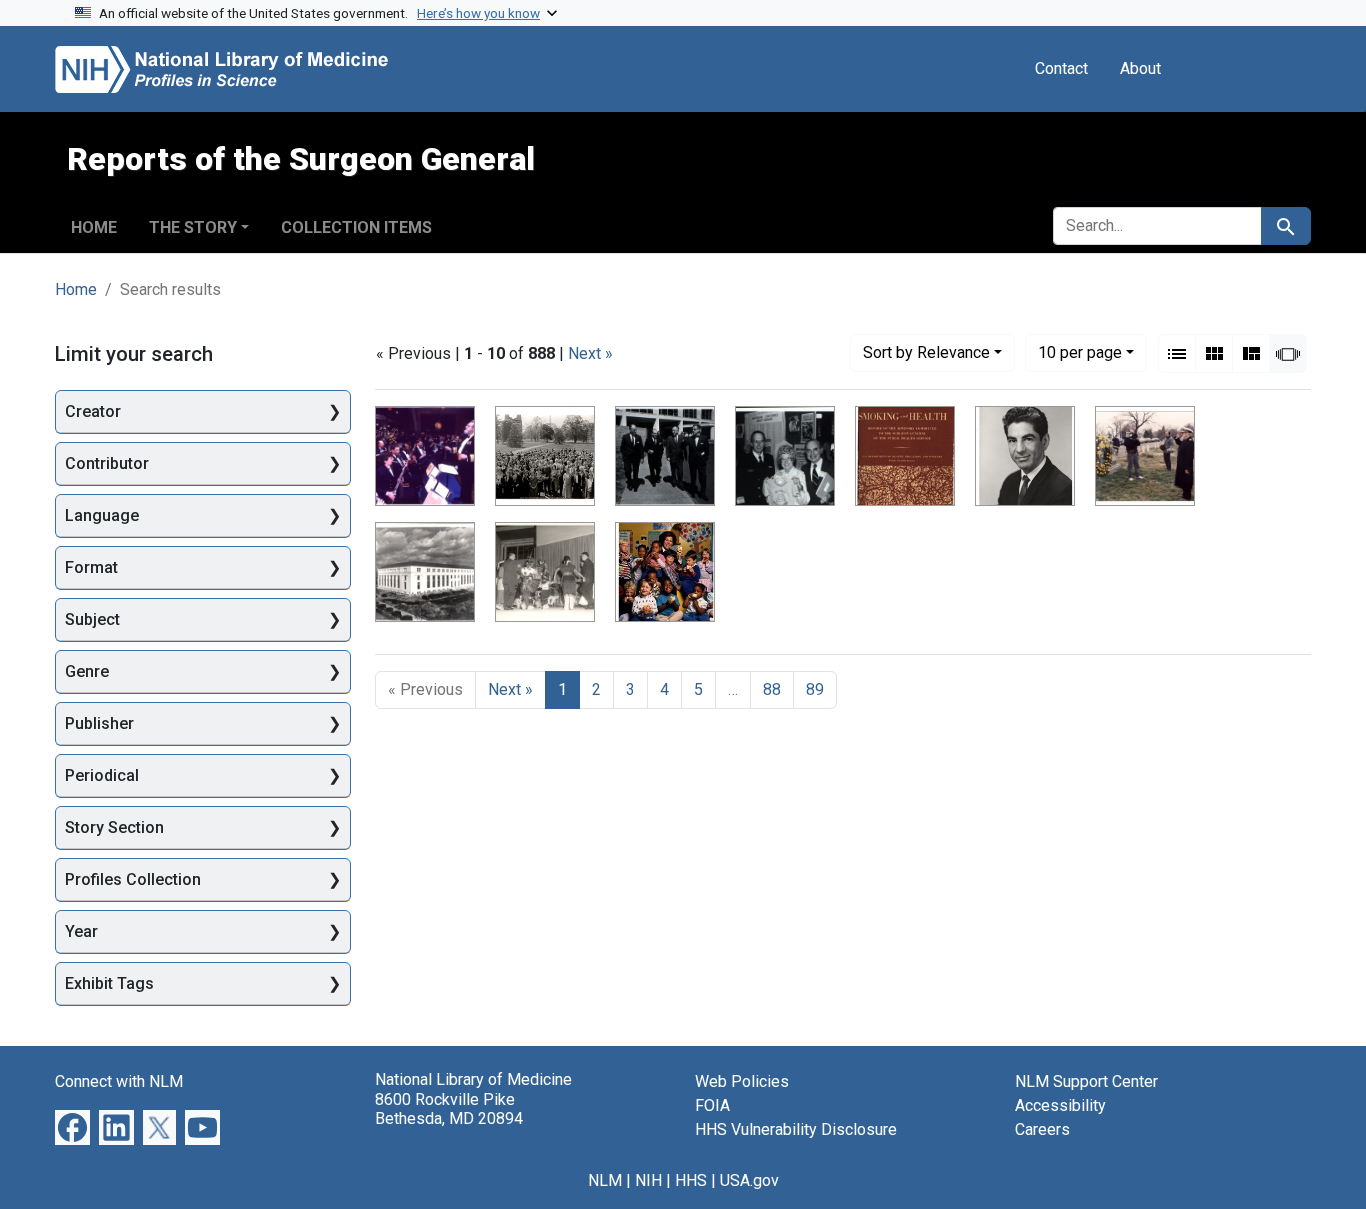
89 (815, 689)
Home (94, 227)
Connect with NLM (119, 1081)
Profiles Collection (133, 879)
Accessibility (1060, 1105)
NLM (605, 1180)
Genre (87, 671)
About (1140, 68)
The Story (193, 227)
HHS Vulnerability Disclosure (796, 1129)
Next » (590, 353)
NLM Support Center (1086, 1081)
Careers (1042, 1129)
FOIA (712, 1105)
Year (81, 931)
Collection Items (356, 227)
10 (1080, 352)
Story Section (114, 827)
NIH (648, 1180)
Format (91, 567)
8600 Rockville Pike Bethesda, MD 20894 (449, 1109)
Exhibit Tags (109, 983)
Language (102, 515)
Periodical (102, 775)
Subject (92, 619)
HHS (691, 1180)
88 (772, 689)
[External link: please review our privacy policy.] (72, 1126)
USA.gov (749, 1180)
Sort (926, 352)
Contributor (107, 463)
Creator (93, 411)
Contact (1061, 68)
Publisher (99, 723)
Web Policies (742, 1081)
